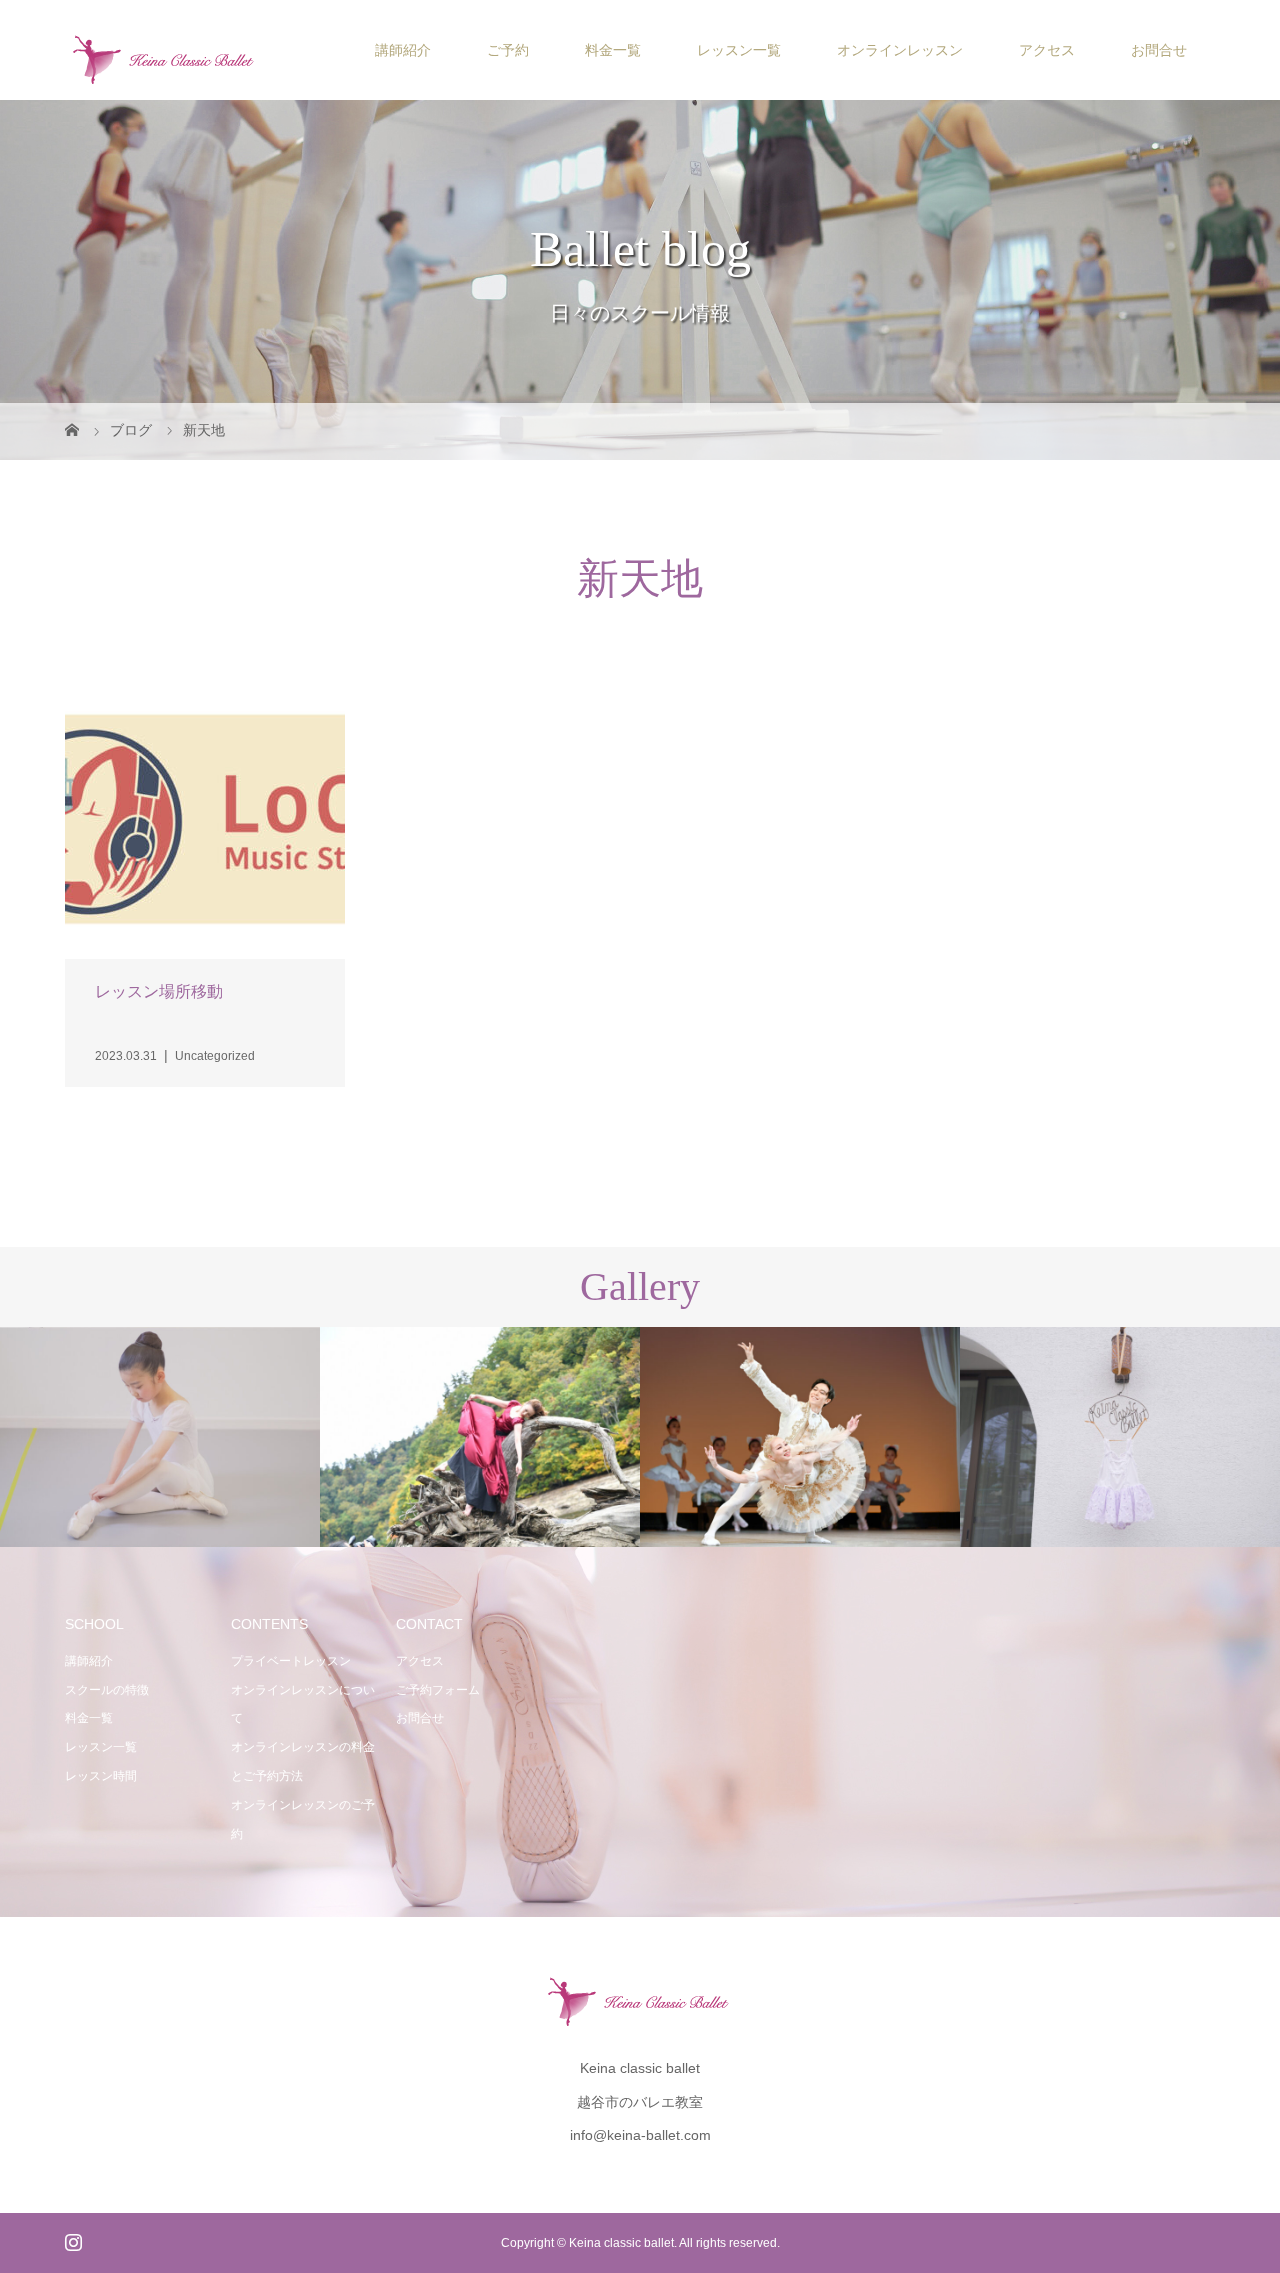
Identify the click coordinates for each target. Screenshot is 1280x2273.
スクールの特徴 (107, 1690)
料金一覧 (613, 50)
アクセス (1047, 50)
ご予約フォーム (438, 1690)
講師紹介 (403, 50)
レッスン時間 (101, 1776)
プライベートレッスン (291, 1661)
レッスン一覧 (739, 50)
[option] (160, 1438)
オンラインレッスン (900, 50)
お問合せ (1159, 50)
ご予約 (508, 50)
